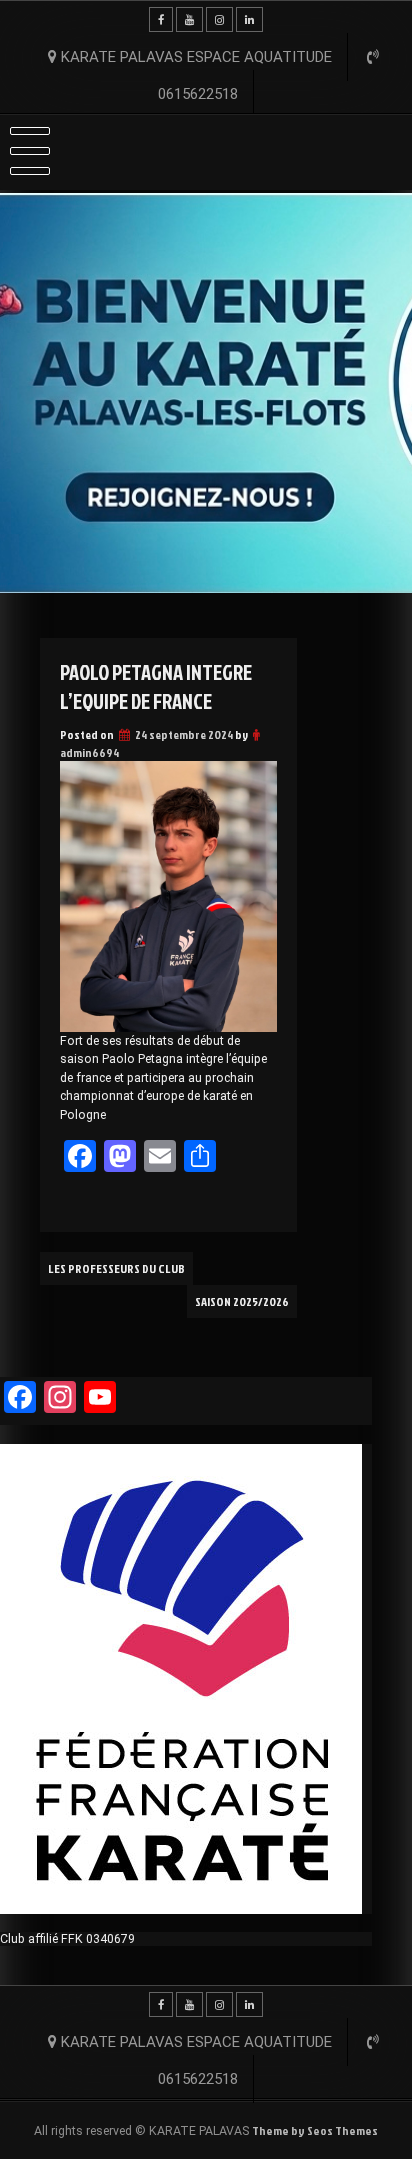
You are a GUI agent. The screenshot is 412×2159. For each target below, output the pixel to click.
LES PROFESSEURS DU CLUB (116, 1268)
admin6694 (89, 752)
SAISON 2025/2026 (242, 1301)
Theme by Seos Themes (315, 2130)
